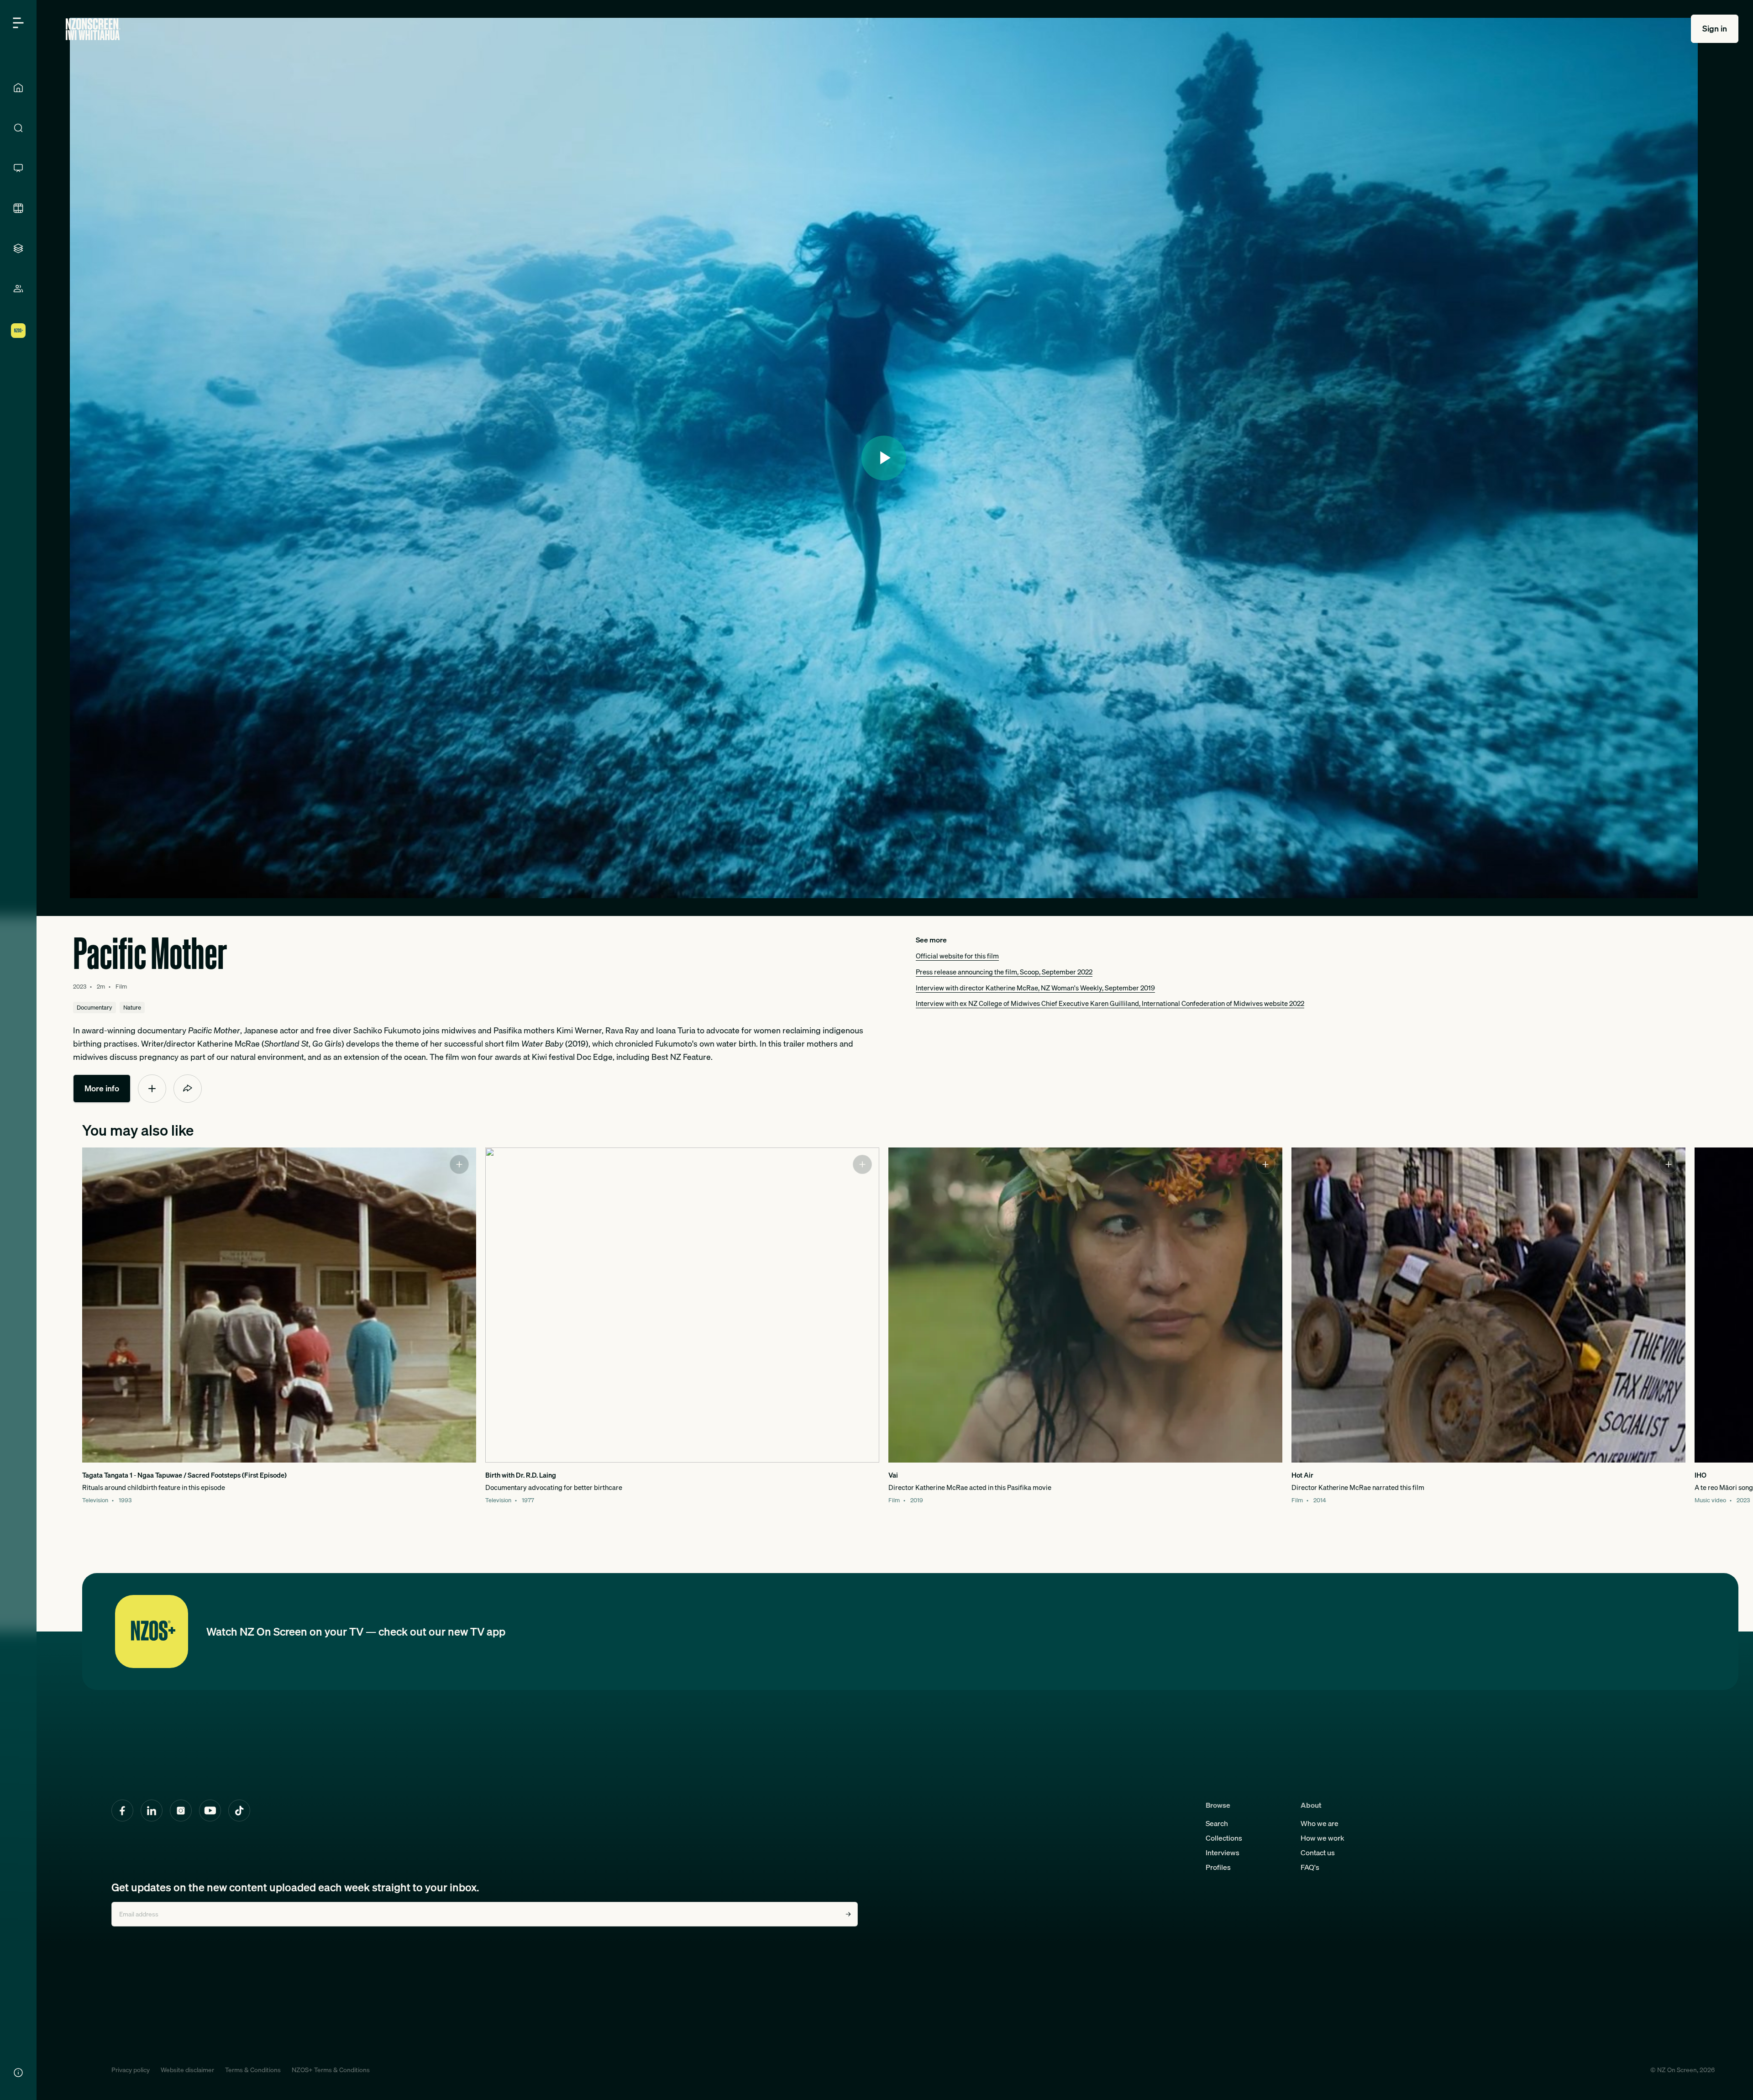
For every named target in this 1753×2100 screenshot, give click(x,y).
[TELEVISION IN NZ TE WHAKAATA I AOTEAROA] (18, 168)
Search (1217, 1823)
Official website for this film (957, 956)
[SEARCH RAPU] (18, 128)
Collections (1224, 1838)
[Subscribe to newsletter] (848, 1914)
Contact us (1318, 1853)
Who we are (1320, 1823)
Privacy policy (131, 2070)
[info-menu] (18, 2073)
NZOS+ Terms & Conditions (331, 2070)
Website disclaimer (187, 2070)
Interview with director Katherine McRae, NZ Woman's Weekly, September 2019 (1035, 988)
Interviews (1223, 1853)
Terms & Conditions (253, 2070)
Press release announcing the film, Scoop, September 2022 (1004, 972)
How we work (1323, 1838)
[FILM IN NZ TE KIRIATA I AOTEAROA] (18, 208)
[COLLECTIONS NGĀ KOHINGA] (18, 248)
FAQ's (1310, 1867)
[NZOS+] (18, 331)
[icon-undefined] (152, 1089)
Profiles (1218, 1867)
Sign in (1715, 29)
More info (102, 1088)
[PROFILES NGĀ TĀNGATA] (18, 289)
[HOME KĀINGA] (18, 88)
